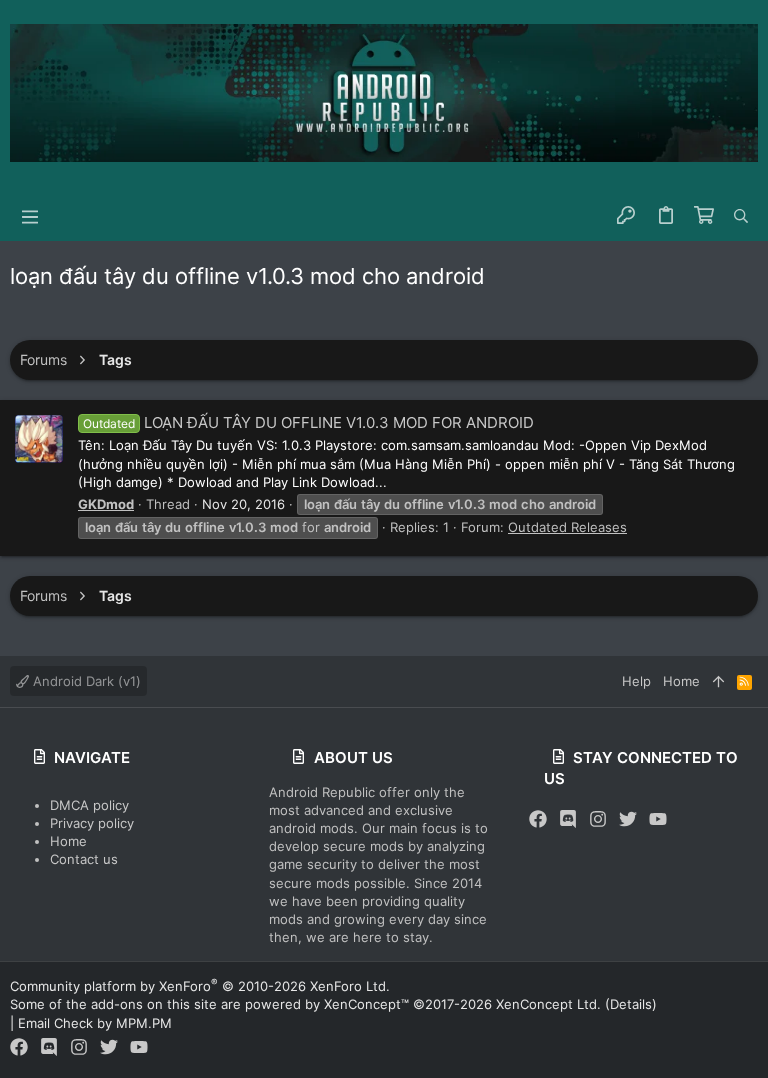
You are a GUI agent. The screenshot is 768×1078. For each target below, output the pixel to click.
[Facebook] (538, 819)
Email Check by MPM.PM (95, 1023)
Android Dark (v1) (85, 681)
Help (636, 681)
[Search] (741, 216)
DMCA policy (89, 805)
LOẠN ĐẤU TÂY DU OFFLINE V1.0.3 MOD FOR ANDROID (308, 422)
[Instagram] (598, 819)
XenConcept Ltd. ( (553, 1004)
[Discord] (568, 819)
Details (631, 1004)
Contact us (84, 859)
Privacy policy (92, 823)
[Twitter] (628, 819)
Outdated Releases (567, 527)
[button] (30, 216)
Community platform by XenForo (200, 986)
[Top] (718, 681)
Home (68, 841)
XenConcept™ (366, 1004)
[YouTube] (658, 819)
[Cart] (704, 216)
